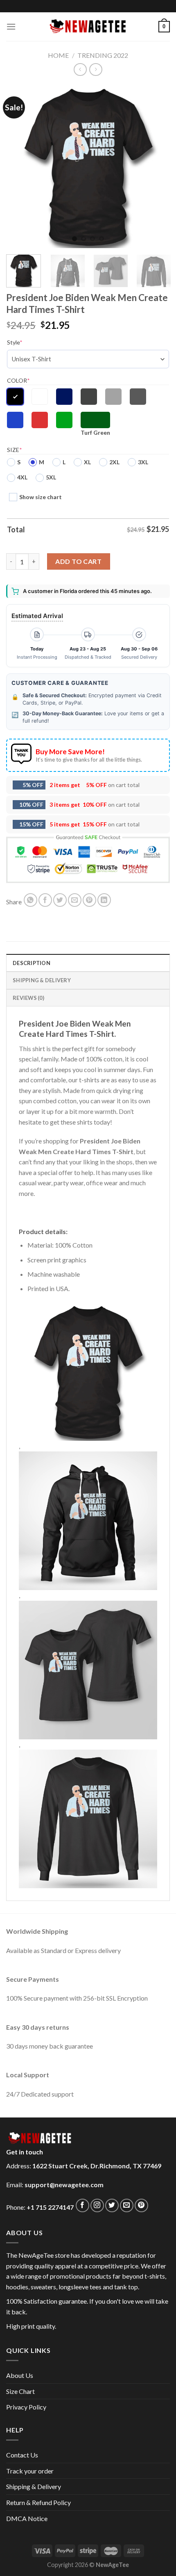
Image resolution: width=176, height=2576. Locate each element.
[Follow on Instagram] (97, 2205)
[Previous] (20, 166)
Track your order (30, 2471)
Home (58, 55)
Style (15, 342)
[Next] (156, 166)
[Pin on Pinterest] (89, 900)
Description (32, 963)
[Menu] (11, 26)
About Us (20, 2375)
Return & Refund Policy (38, 2502)
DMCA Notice (27, 2518)
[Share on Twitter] (60, 900)
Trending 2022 (103, 55)
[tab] (88, 963)
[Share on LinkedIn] (104, 900)
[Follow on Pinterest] (141, 2205)
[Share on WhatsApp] (30, 900)
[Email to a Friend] (75, 900)
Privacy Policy (26, 2407)
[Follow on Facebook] (82, 2205)
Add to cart (78, 561)
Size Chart (20, 2391)
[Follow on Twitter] (112, 2205)
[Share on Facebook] (45, 900)
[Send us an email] (127, 2205)
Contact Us (22, 2455)
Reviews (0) (28, 998)
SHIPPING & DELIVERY (42, 980)
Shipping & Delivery (34, 2486)
